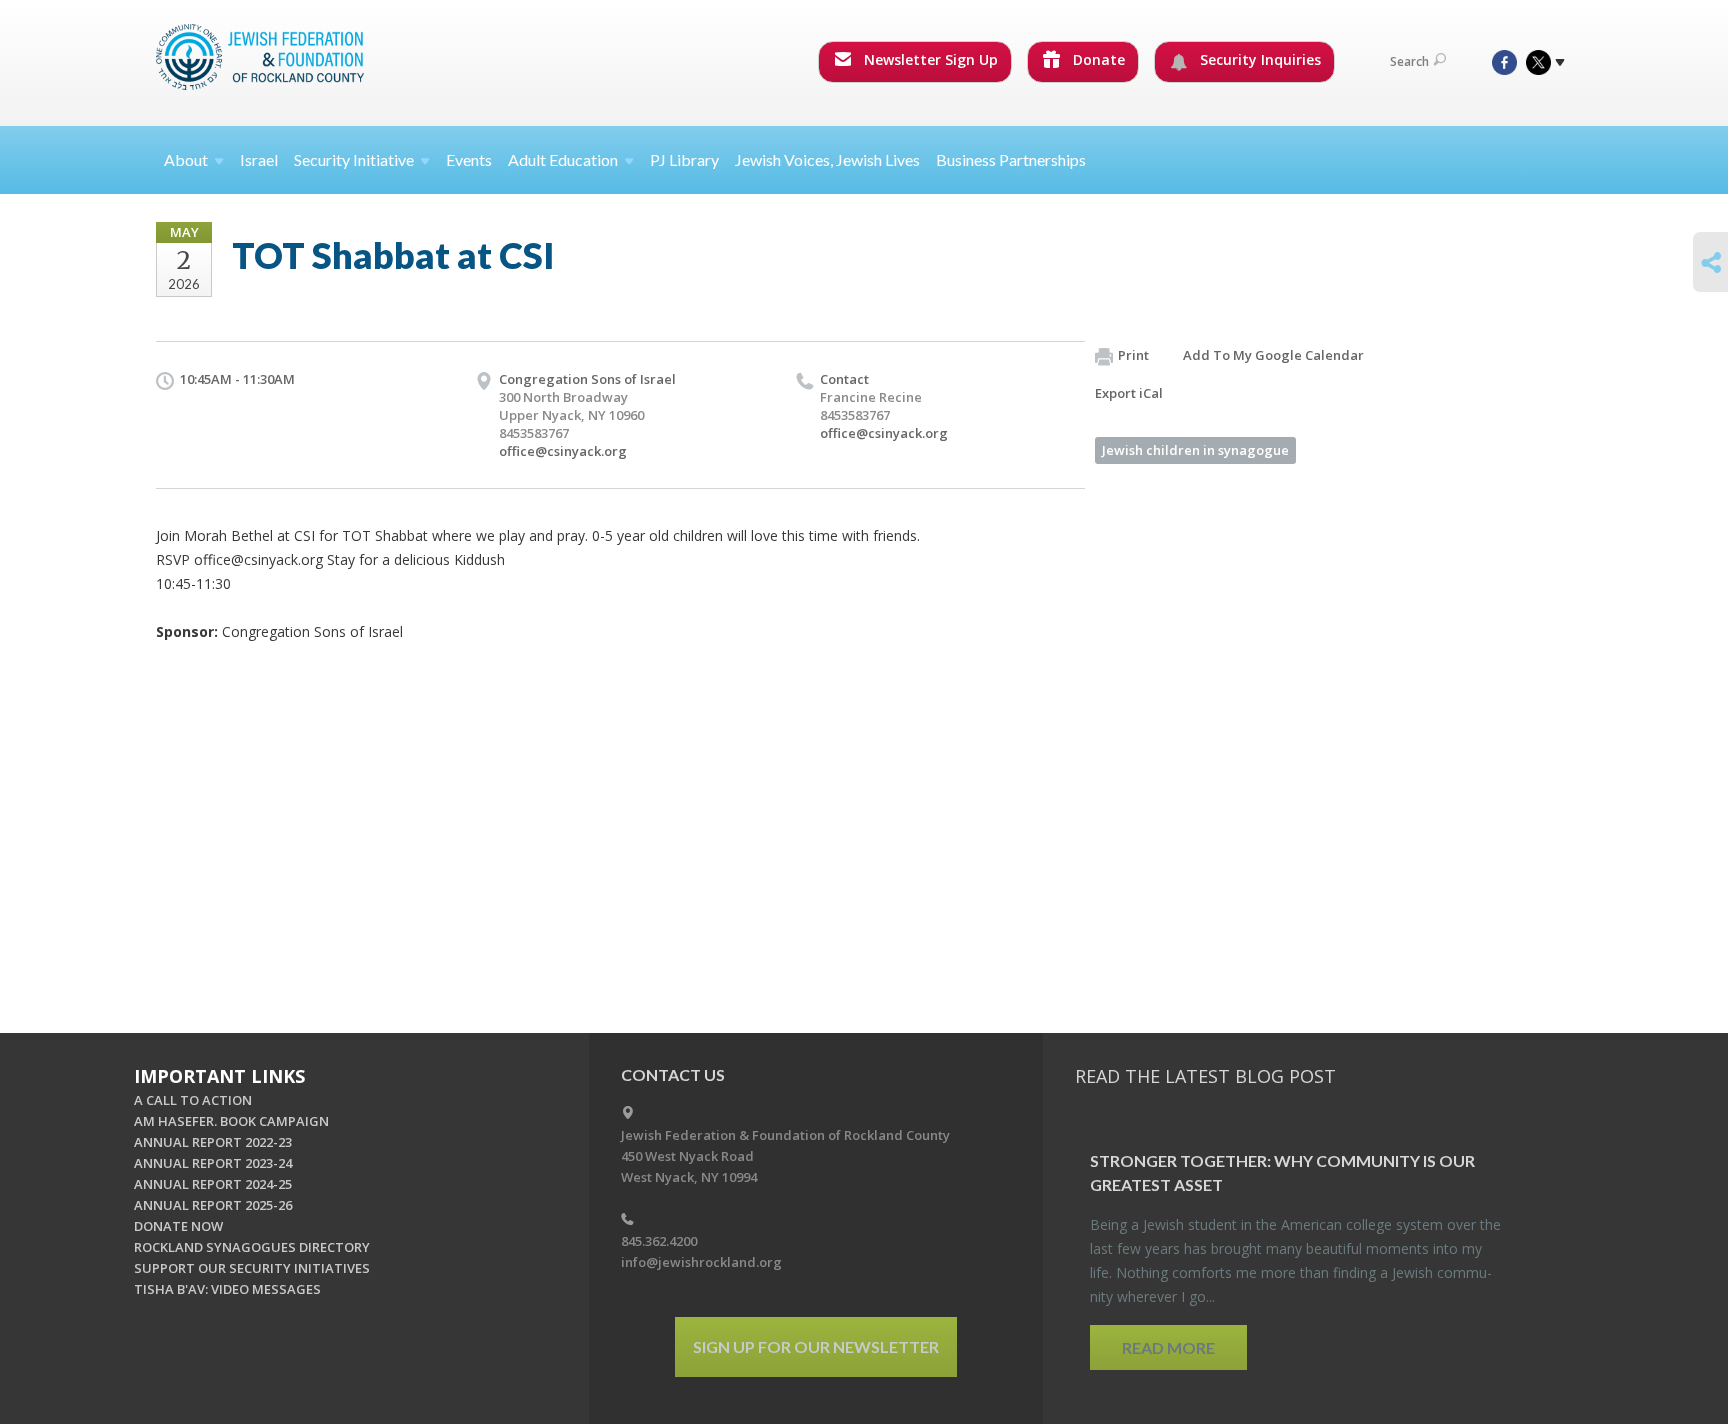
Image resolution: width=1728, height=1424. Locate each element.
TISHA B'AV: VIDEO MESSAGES (227, 1289)
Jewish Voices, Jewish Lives (827, 159)
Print (1133, 355)
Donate (1097, 59)
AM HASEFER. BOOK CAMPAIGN (231, 1121)
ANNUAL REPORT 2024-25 (213, 1184)
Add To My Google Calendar (1273, 355)
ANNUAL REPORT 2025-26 (213, 1205)
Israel (259, 159)
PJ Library (684, 159)
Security (354, 159)
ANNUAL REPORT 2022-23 (213, 1142)
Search (1409, 61)
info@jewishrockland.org (701, 1262)
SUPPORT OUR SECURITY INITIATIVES (252, 1268)
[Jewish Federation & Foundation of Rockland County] (262, 57)
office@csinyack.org (563, 451)
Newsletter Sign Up (929, 59)
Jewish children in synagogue (1195, 450)
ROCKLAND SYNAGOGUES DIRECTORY (252, 1247)
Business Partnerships (1011, 159)
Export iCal (1129, 393)
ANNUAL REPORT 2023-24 (213, 1163)
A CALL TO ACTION (193, 1100)
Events (469, 159)
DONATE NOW (178, 1226)
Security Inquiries (1258, 59)
